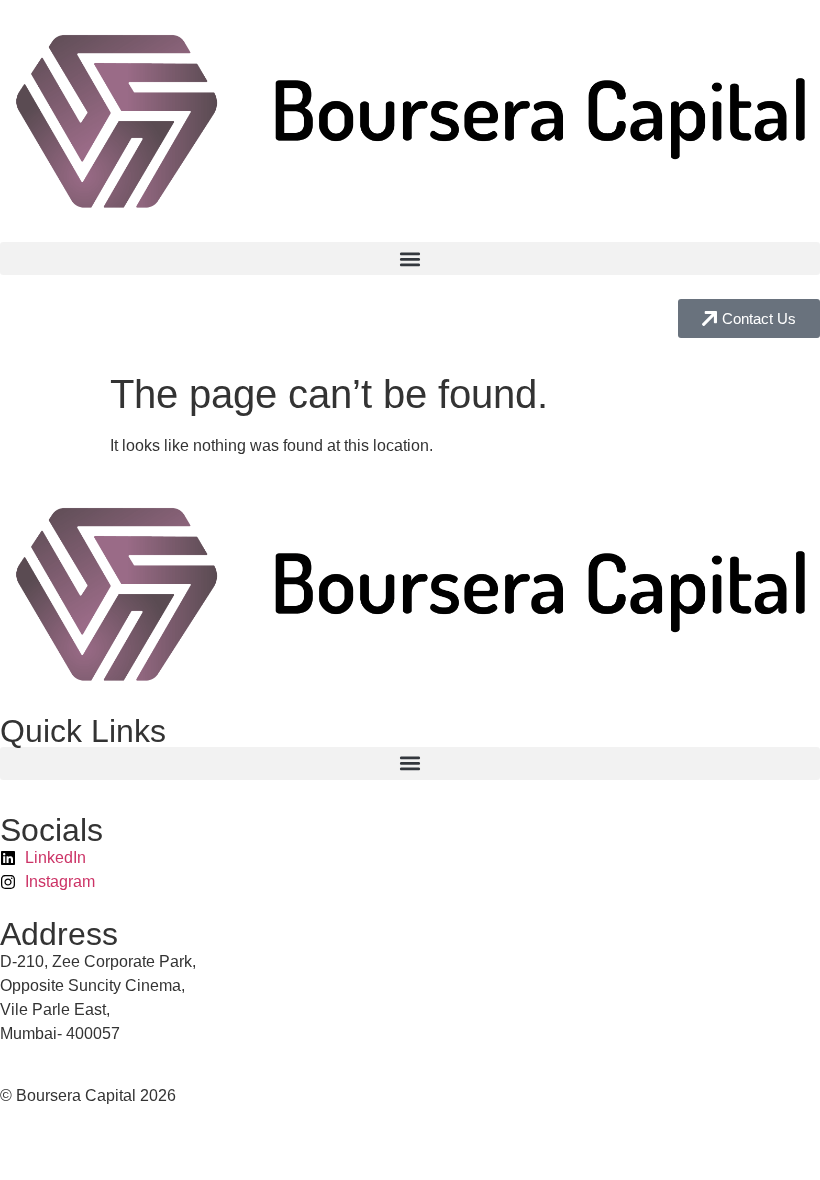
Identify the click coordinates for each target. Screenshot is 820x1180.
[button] (410, 258)
